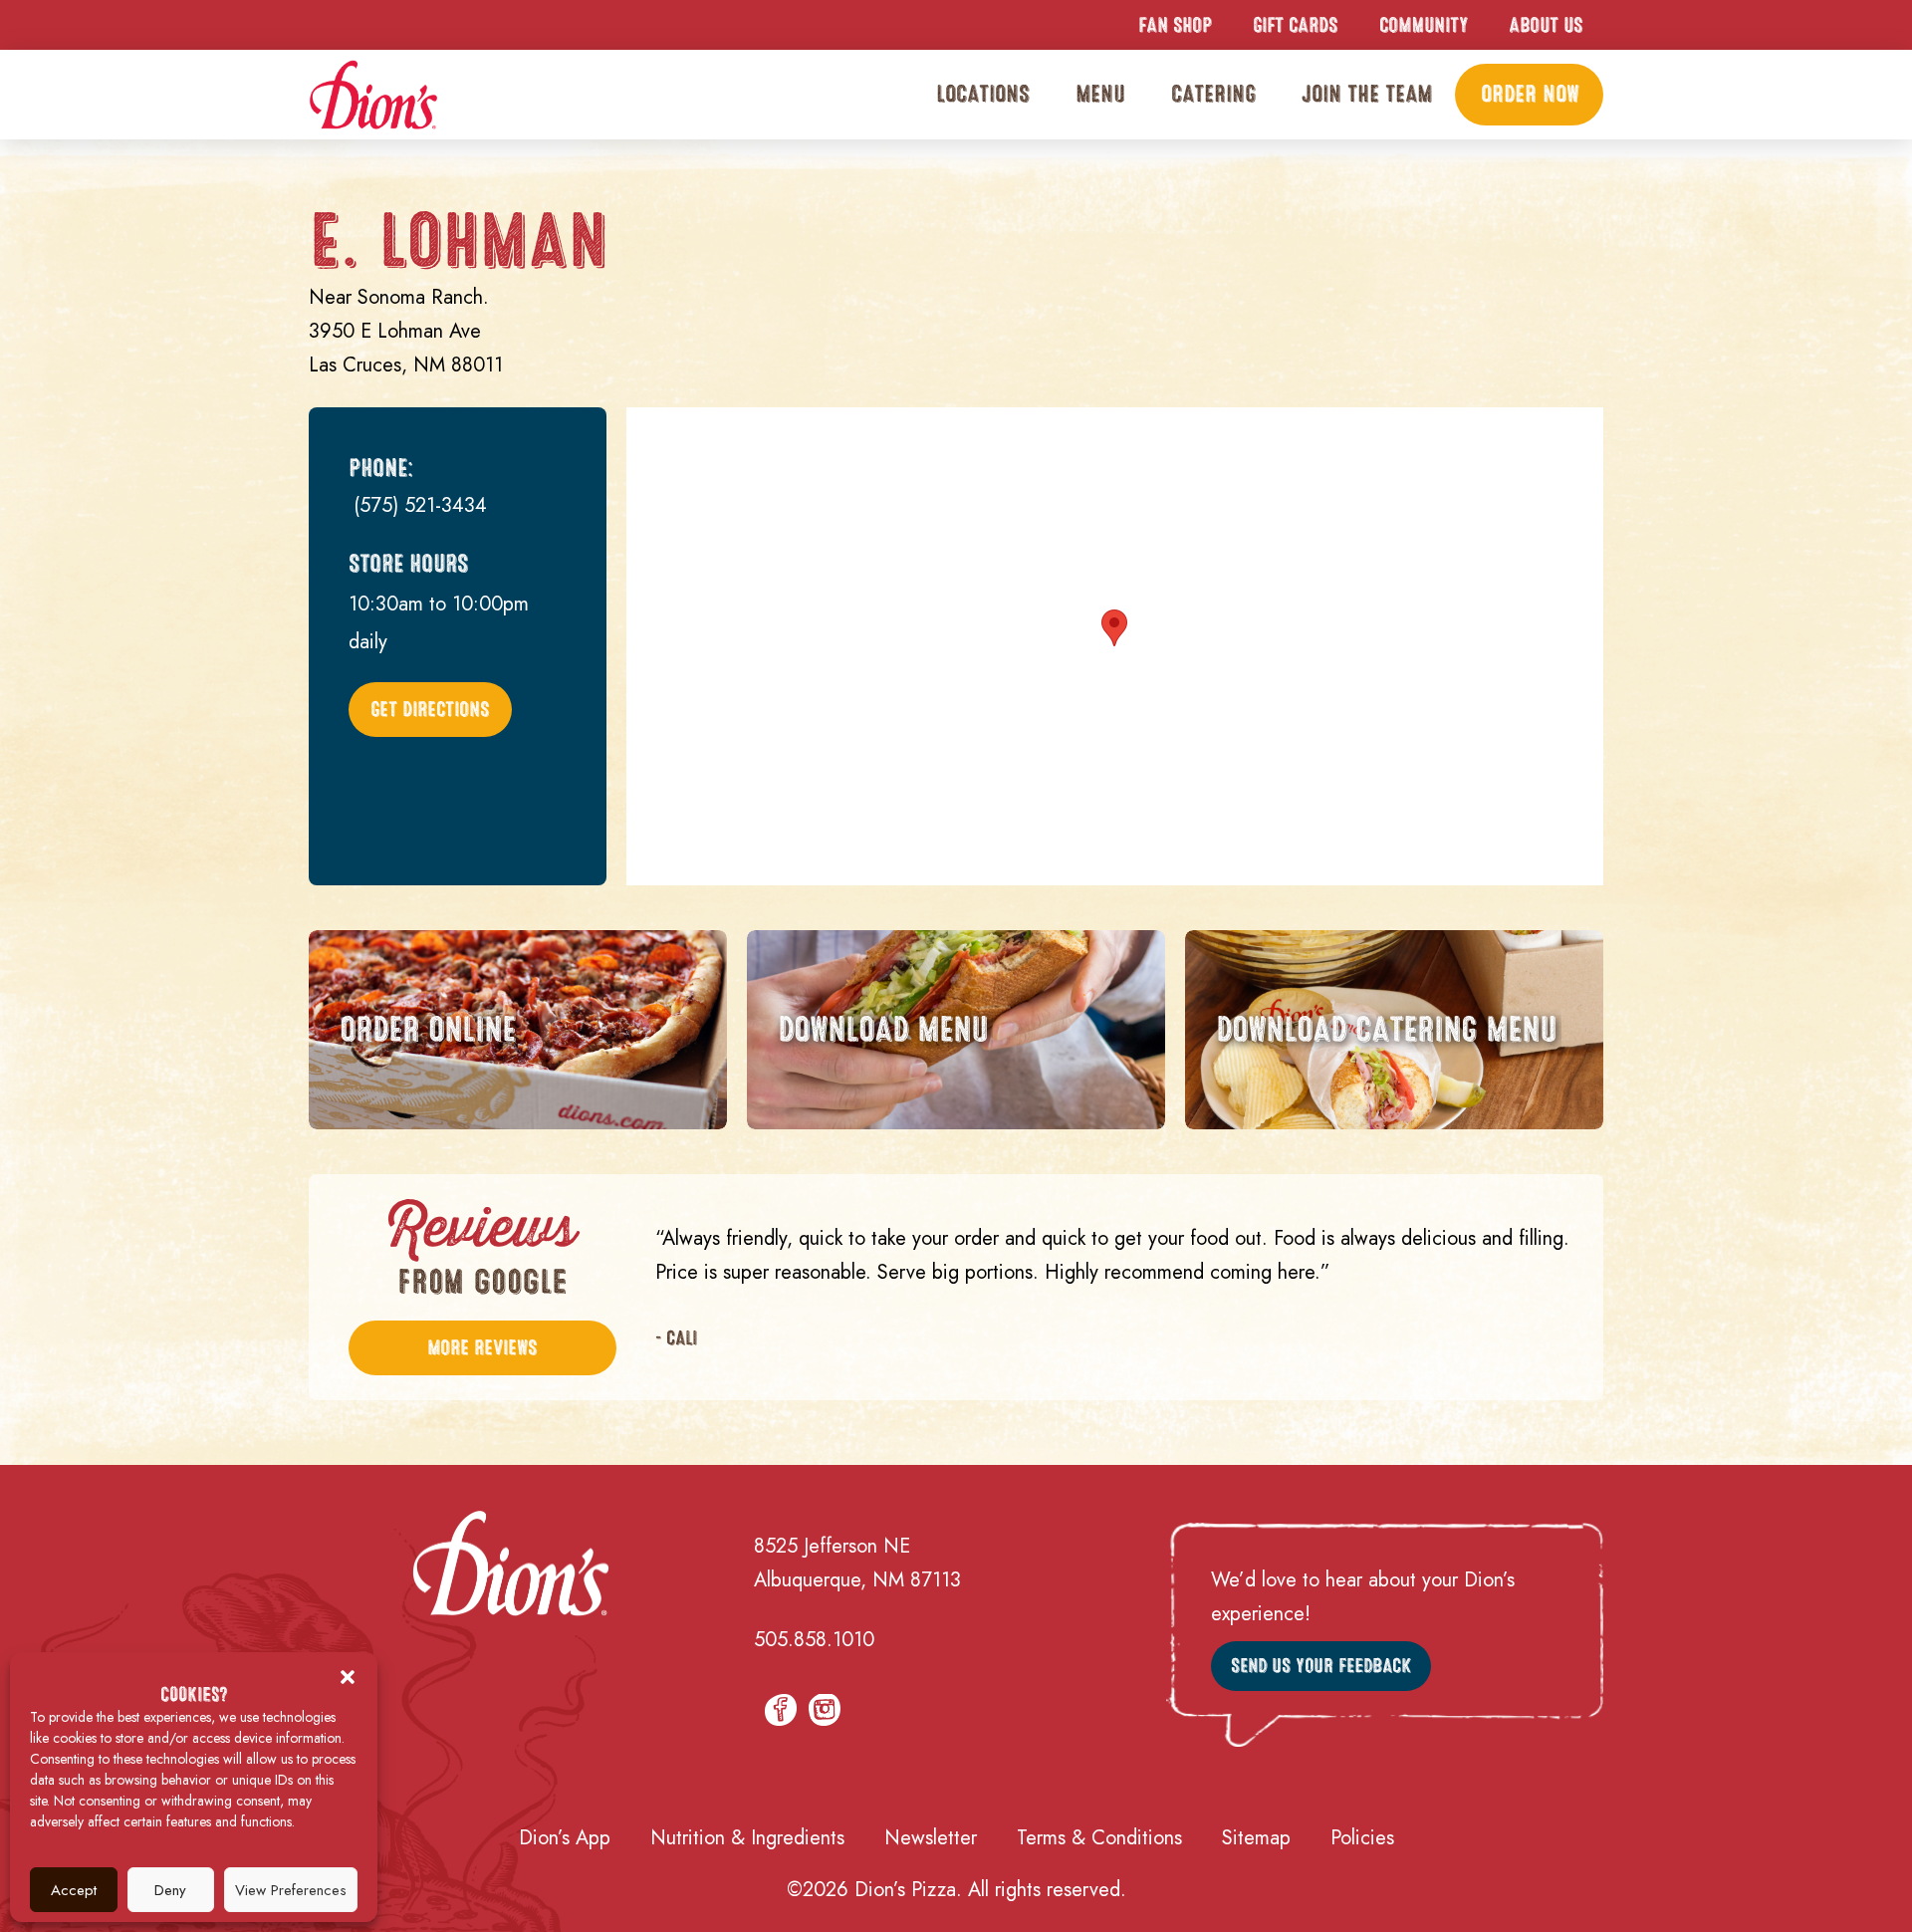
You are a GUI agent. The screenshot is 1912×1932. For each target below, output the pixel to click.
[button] (348, 1677)
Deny (170, 1890)
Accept (74, 1890)
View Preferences (291, 1890)
